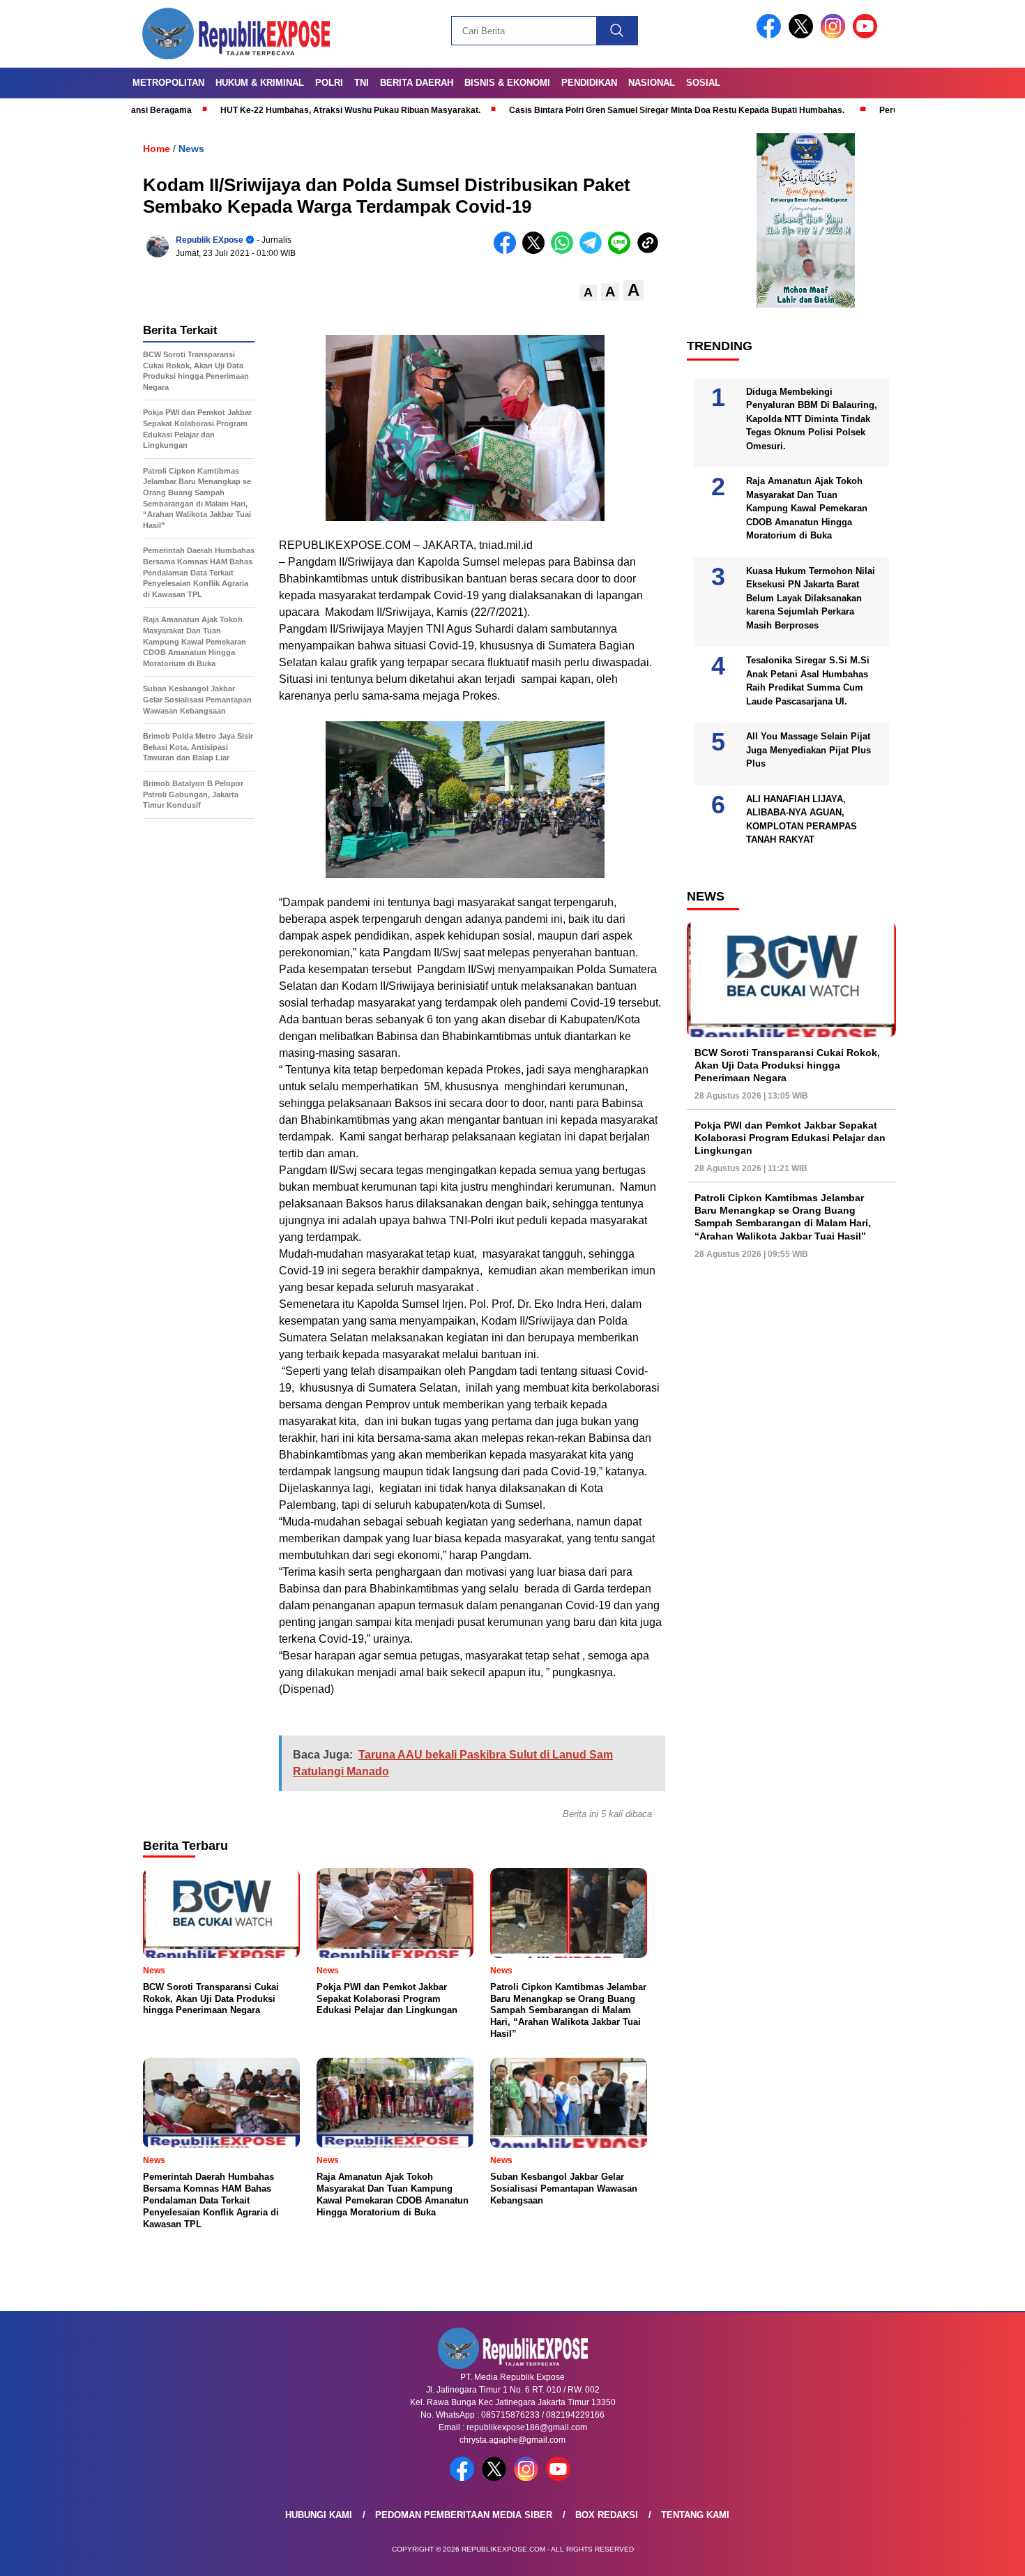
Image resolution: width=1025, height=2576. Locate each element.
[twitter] (803, 35)
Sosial (703, 83)
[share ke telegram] (594, 251)
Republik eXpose (210, 240)
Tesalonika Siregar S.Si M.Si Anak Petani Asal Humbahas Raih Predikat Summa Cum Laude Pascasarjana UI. (808, 681)
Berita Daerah (417, 83)
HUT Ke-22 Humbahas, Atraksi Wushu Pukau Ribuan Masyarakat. (266, 110)
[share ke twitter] (537, 251)
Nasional (652, 83)
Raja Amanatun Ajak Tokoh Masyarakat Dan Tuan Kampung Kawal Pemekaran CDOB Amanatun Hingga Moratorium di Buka (807, 508)
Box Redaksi (607, 2515)
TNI (362, 83)
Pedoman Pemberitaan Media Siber (464, 2515)
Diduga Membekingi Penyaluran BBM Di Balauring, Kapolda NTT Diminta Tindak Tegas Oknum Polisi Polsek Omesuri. (812, 419)
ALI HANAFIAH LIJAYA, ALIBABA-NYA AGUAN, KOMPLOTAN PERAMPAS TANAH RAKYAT (802, 820)
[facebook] (771, 35)
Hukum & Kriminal (260, 83)
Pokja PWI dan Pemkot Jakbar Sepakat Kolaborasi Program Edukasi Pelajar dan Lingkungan (790, 1138)
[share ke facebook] (508, 251)
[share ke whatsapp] (565, 251)
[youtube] (867, 35)
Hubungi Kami (319, 2515)
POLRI (329, 83)
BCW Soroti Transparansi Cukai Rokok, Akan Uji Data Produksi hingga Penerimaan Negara (787, 1065)
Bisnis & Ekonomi (507, 83)
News (191, 149)
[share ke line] (622, 251)
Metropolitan (168, 83)
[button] (588, 293)
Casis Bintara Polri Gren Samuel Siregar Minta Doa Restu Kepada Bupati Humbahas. (592, 110)
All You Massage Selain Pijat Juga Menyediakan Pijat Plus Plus (808, 750)
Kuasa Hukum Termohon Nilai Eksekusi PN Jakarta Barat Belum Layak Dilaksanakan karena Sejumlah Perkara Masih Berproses (811, 598)
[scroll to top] (983, 2554)
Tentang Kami (695, 2515)
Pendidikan (589, 83)
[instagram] (835, 35)
